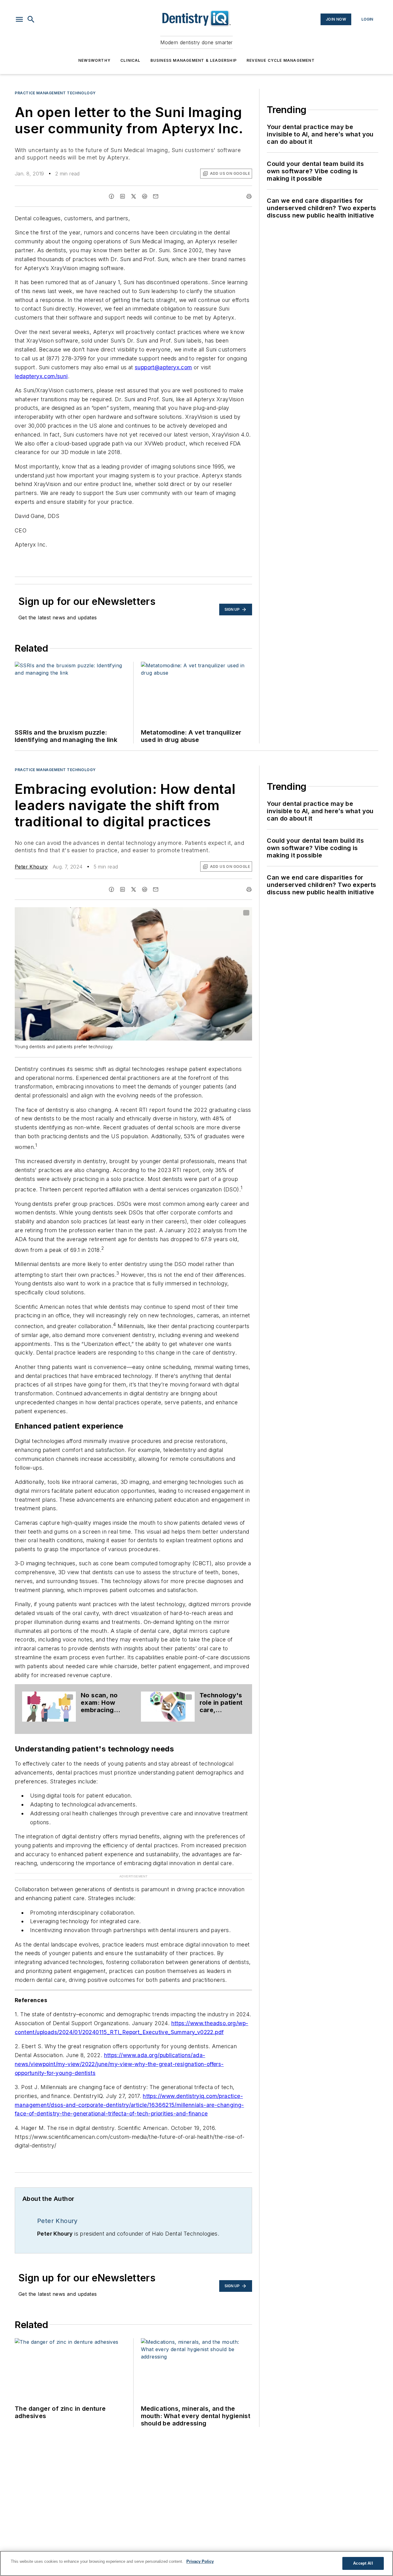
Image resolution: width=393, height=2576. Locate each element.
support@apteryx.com (163, 367)
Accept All (363, 2563)
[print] (249, 196)
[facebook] (111, 196)
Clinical (130, 60)
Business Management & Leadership (194, 60)
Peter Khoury (31, 867)
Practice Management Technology (55, 93)
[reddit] (145, 196)
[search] (31, 19)
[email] (156, 196)
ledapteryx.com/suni (41, 376)
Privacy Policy (200, 2561)
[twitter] (134, 196)
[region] (196, 2563)
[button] (19, 19)
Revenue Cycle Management (281, 60)
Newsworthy (94, 60)
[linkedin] (123, 196)
